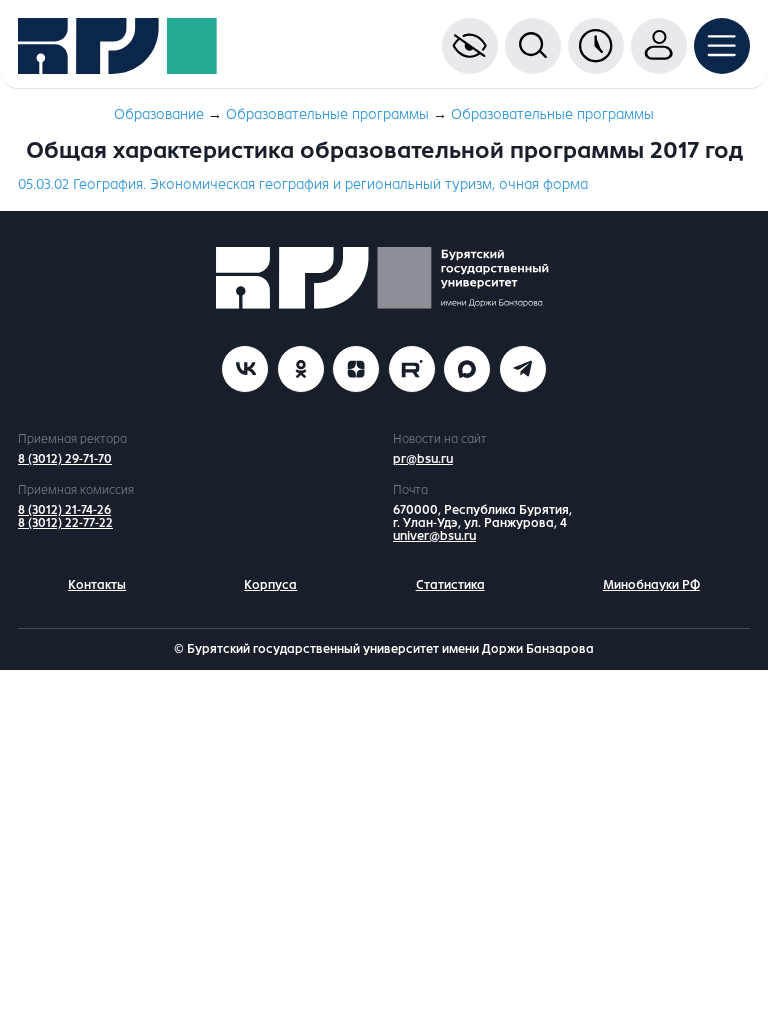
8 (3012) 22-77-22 (65, 523)
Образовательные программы (327, 114)
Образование (159, 114)
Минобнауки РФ (651, 585)
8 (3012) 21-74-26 (64, 510)
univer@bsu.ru (434, 536)
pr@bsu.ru (423, 459)
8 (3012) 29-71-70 (65, 459)
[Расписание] (596, 46)
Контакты (97, 585)
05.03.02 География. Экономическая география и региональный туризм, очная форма (303, 184)
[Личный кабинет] (659, 46)
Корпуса (270, 585)
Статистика (450, 585)
